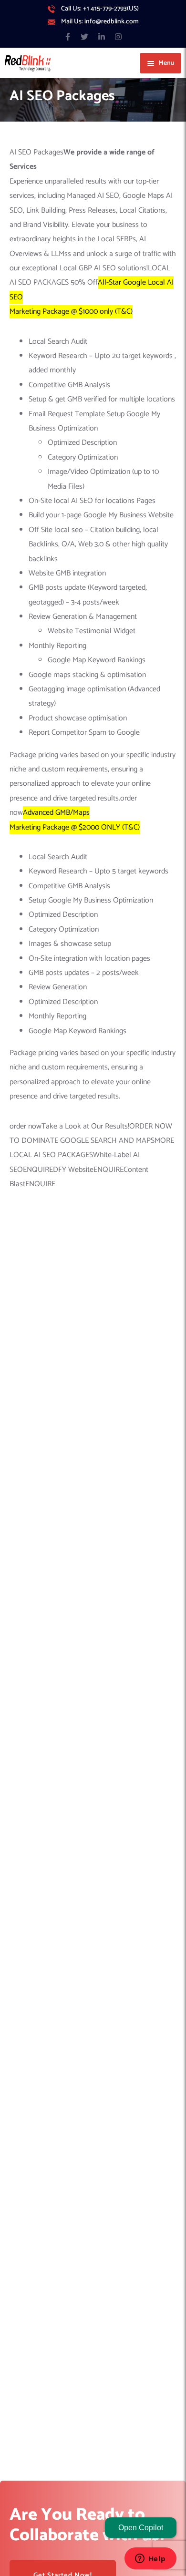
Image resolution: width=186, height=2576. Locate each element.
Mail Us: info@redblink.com (100, 22)
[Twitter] (85, 36)
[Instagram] (118, 36)
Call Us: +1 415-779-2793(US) (100, 9)
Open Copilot (141, 2528)
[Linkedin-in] (101, 36)
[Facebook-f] (68, 36)
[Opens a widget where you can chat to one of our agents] (150, 2559)
